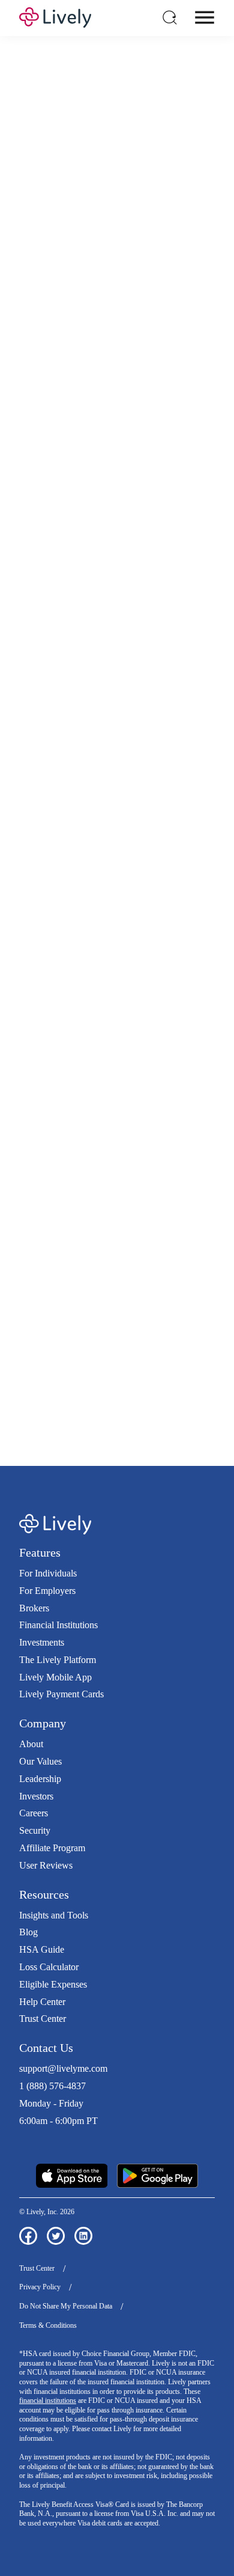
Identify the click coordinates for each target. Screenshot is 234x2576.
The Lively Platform (58, 1660)
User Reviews (46, 1865)
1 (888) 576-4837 (52, 2086)
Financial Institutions (58, 1625)
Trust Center (43, 2019)
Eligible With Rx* (104, 786)
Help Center (42, 2002)
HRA (34, 474)
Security (35, 1830)
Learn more (117, 1183)
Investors (36, 1796)
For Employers (47, 1591)
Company (43, 1723)
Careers (34, 1813)
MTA (84, 474)
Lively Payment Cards (61, 1694)
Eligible (84, 753)
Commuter (135, 474)
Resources (44, 1894)
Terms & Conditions (48, 2325)
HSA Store (176, 1325)
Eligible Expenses (53, 1984)
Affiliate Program (52, 1848)
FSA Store (39, 1338)
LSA (59, 474)
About (31, 1744)
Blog (28, 1932)
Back (184, 977)
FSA (191, 461)
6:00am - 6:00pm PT (58, 2121)
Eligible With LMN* (109, 818)
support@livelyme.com (63, 2068)
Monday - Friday (51, 2103)
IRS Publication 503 (77, 1363)
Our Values (40, 1761)
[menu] (205, 17)
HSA (168, 461)
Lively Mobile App (55, 1677)
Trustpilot (37, 2142)
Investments (42, 1642)
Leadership (40, 1779)
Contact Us (46, 2048)
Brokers (34, 1608)
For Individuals (48, 1573)
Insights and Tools (54, 1915)
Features (40, 1552)
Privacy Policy (40, 2287)
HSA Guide (42, 1949)
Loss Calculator (49, 1967)
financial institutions (48, 2401)
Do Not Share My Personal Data (66, 2306)
